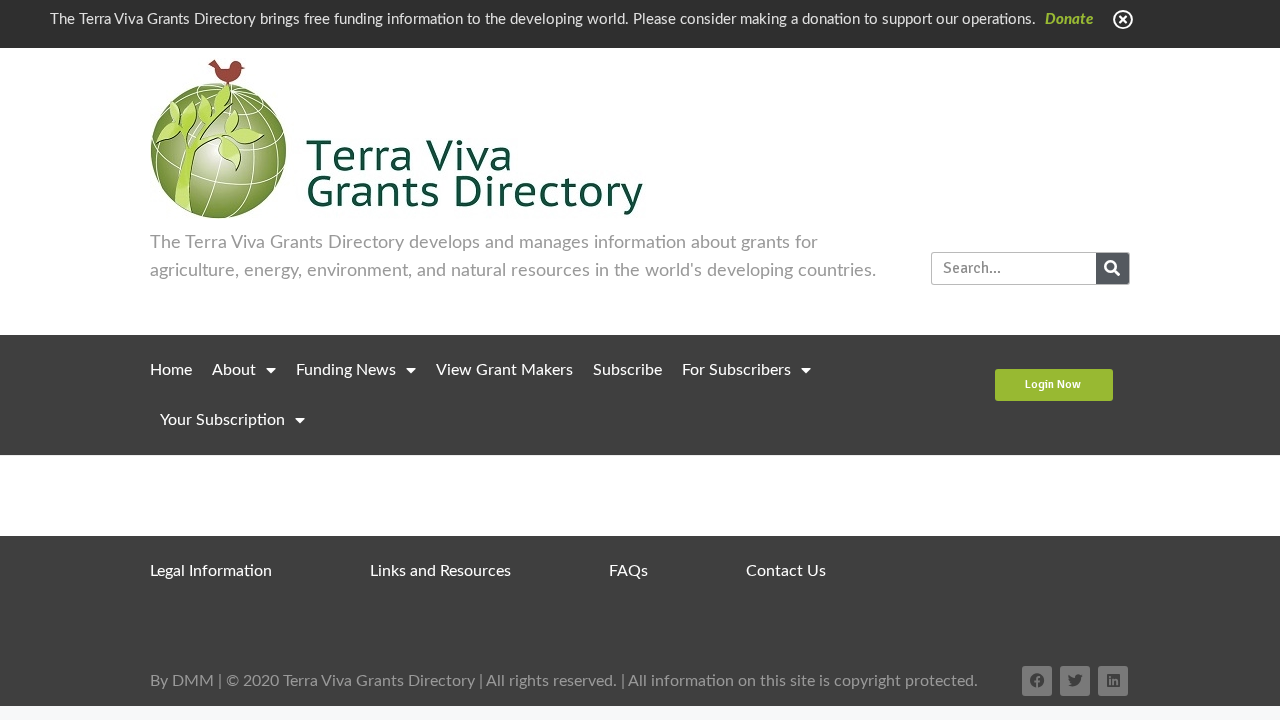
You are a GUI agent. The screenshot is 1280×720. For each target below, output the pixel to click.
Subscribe (627, 370)
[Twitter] (1075, 681)
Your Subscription (222, 420)
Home (171, 370)
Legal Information (211, 571)
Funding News (346, 370)
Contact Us (786, 571)
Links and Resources (440, 571)
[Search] (1112, 268)
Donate (1069, 19)
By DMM (182, 681)
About (234, 370)
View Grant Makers (504, 370)
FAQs (628, 571)
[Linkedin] (1113, 681)
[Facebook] (1037, 681)
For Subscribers (736, 370)
